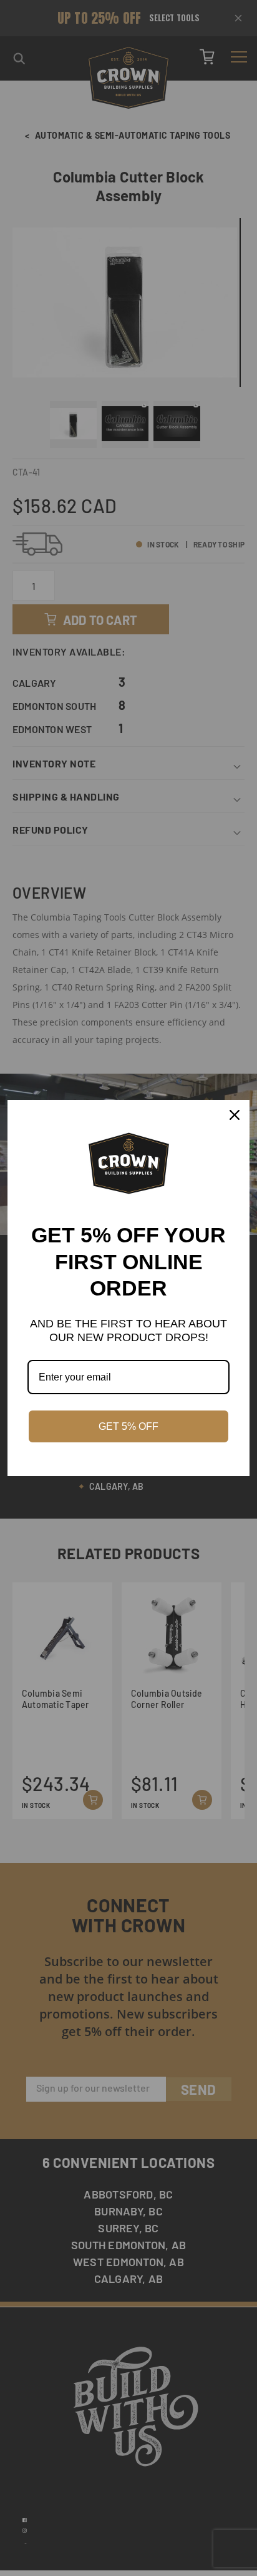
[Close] (235, 1115)
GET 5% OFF (128, 1426)
